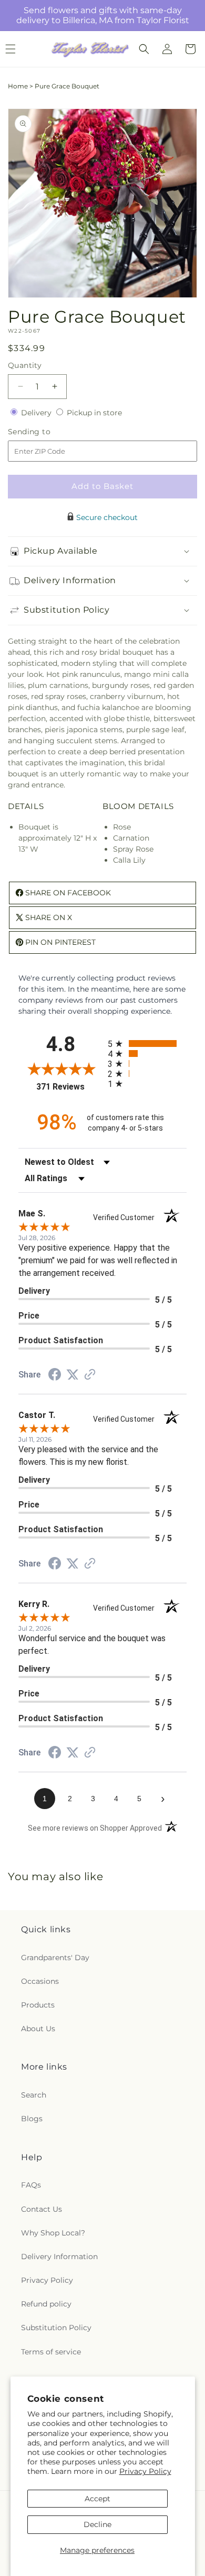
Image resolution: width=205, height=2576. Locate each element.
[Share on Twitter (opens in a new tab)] (73, 1375)
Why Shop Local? (53, 2233)
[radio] (147, 1044)
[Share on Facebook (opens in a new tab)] (55, 1376)
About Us (38, 2029)
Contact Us (42, 2209)
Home (18, 86)
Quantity (25, 365)
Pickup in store (94, 413)
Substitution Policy (56, 2328)
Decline (98, 2524)
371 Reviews (69, 1087)
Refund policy (46, 2304)
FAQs (31, 2185)
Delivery (37, 413)
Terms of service (51, 2352)
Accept (98, 2499)
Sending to (45, 432)
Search (34, 2095)
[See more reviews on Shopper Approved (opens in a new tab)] (90, 1375)
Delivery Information (59, 2257)
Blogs (32, 2119)
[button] (144, 49)
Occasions (40, 1981)
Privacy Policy (145, 2471)
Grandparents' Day (55, 1958)
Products (38, 2005)
